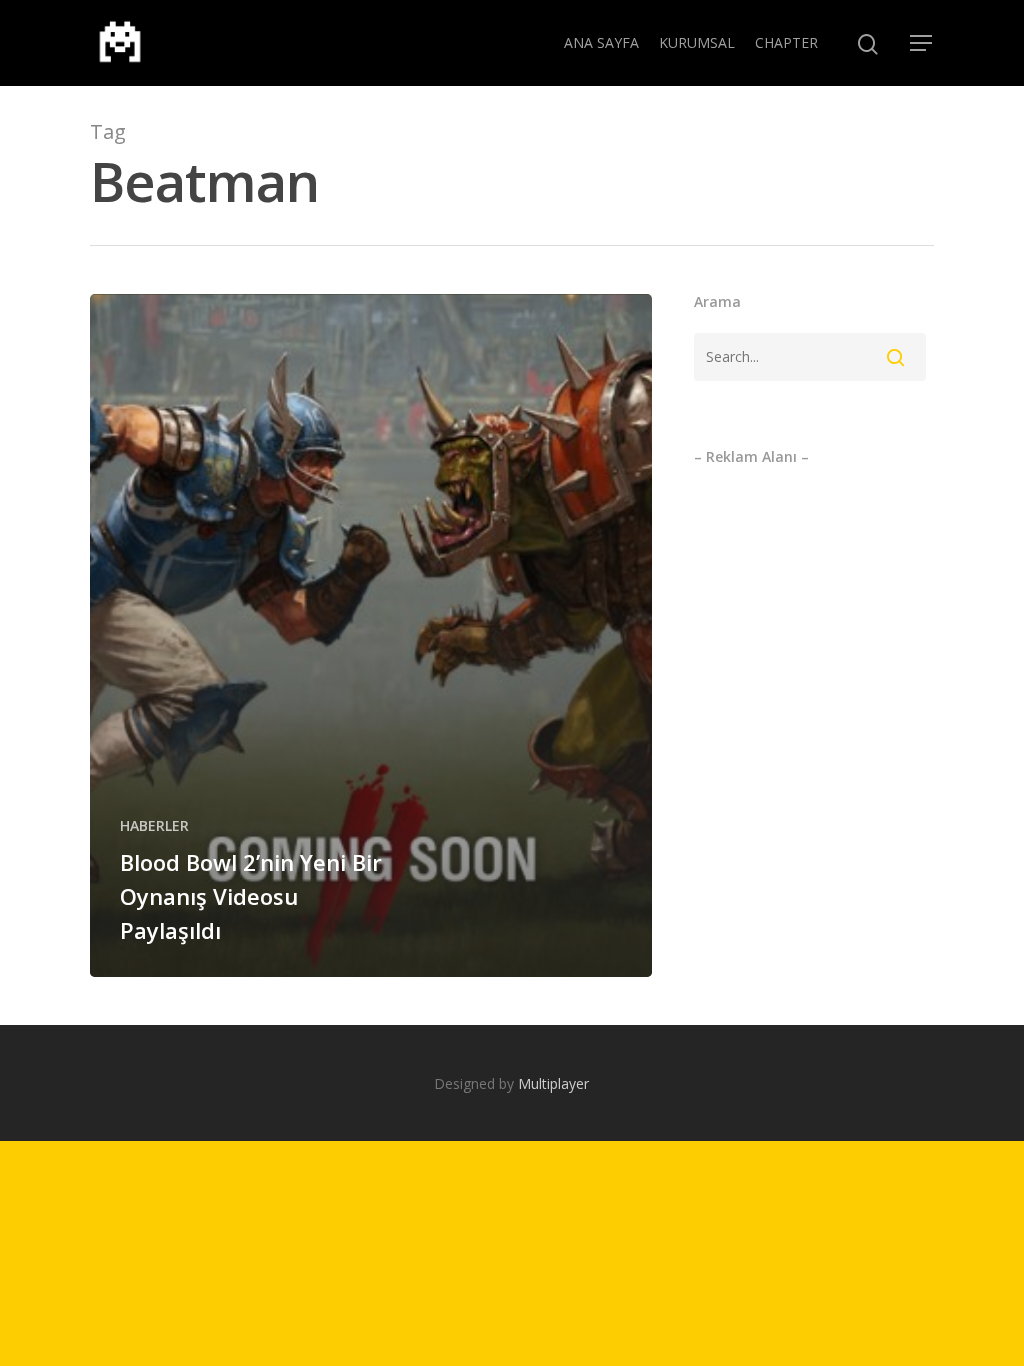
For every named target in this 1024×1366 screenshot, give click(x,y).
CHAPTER (786, 42)
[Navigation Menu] (922, 43)
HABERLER (154, 825)
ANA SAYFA (601, 42)
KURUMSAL (697, 42)
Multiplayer (553, 1083)
